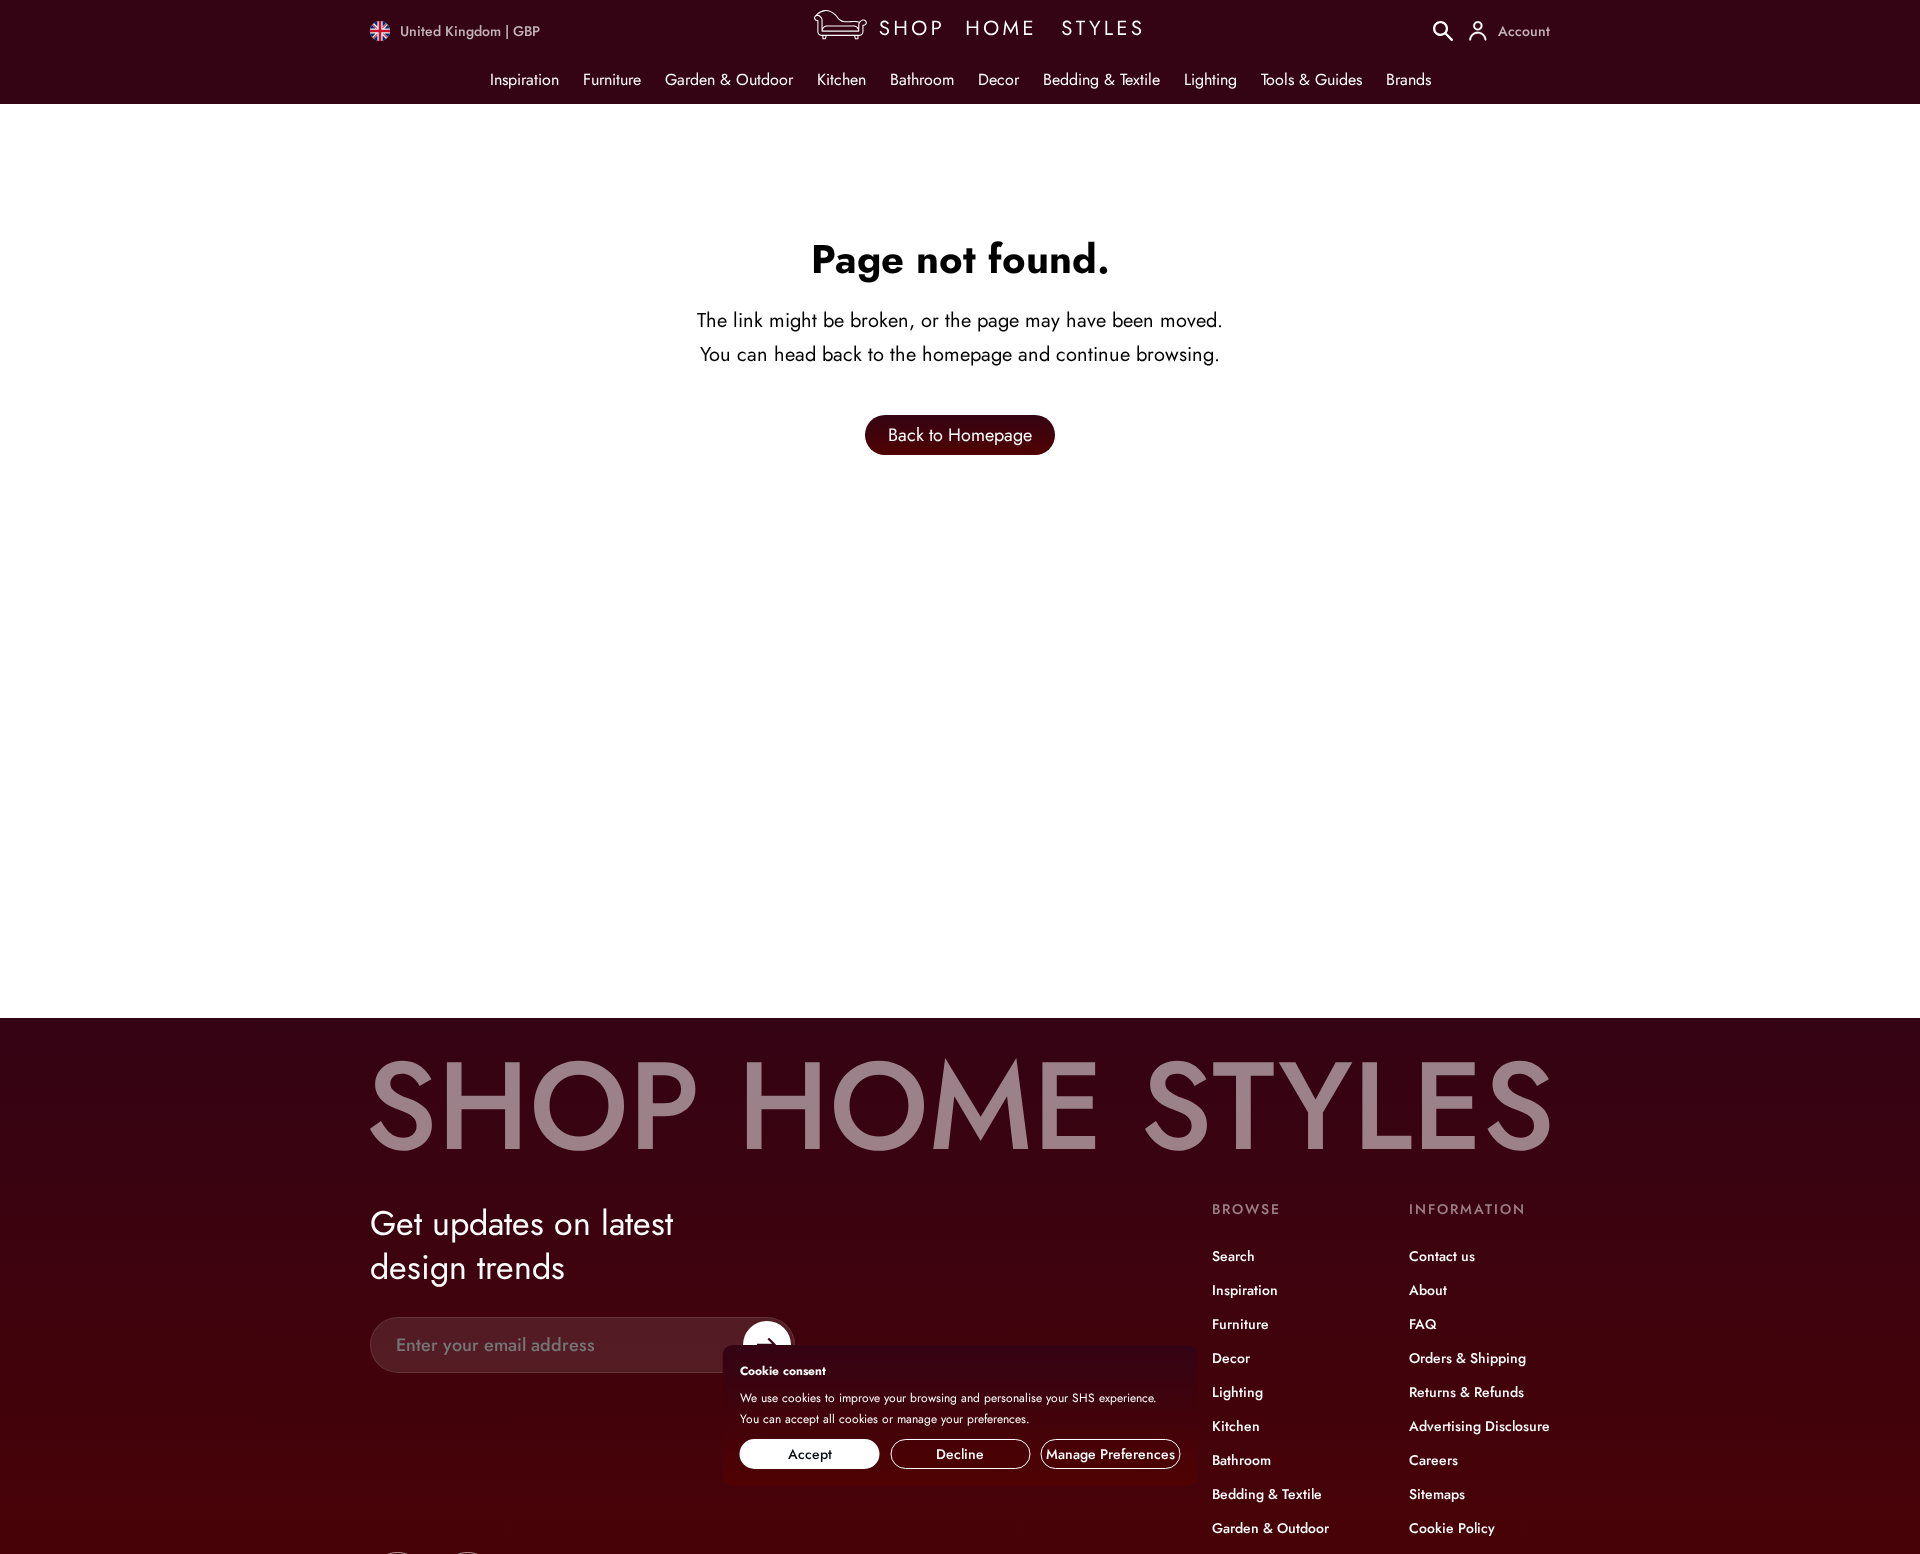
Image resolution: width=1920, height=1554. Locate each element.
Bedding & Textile (1101, 79)
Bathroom (922, 79)
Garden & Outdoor (729, 79)
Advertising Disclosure (1479, 1426)
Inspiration (524, 79)
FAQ (1422, 1324)
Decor (998, 79)
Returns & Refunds (1466, 1392)
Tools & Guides (1311, 79)
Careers (1433, 1460)
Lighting (1210, 79)
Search (1233, 1256)
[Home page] (986, 31)
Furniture (612, 79)
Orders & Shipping (1467, 1358)
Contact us (1442, 1256)
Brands (1408, 79)
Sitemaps (1437, 1494)
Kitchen (841, 79)
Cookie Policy (1452, 1528)
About (1428, 1290)
